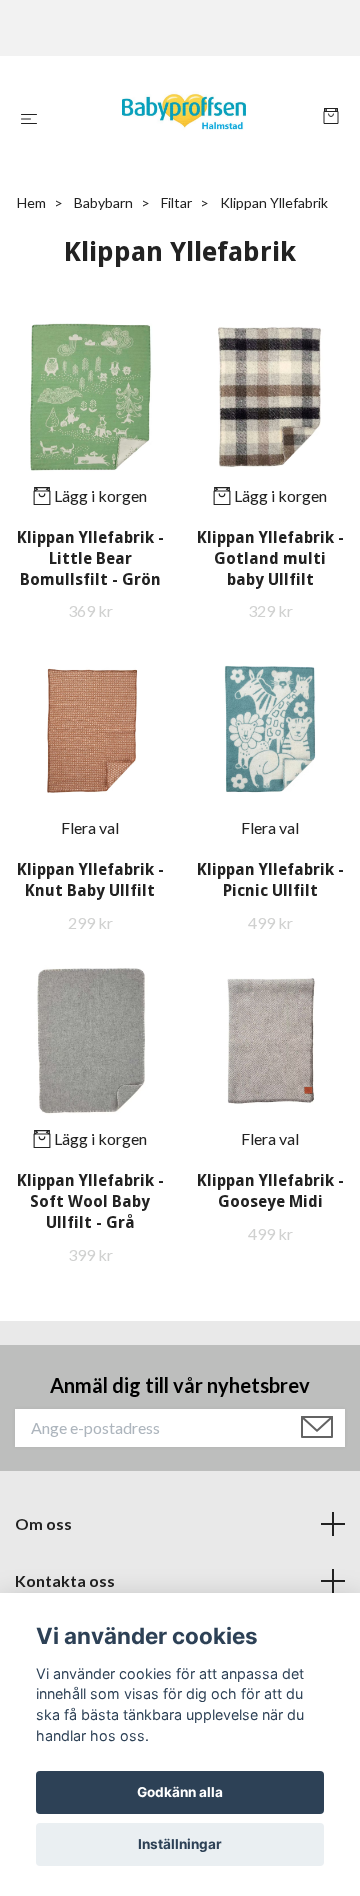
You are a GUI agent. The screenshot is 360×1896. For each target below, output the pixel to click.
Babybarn (103, 202)
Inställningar (180, 1844)
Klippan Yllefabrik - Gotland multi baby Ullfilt (270, 558)
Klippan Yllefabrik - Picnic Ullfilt (270, 880)
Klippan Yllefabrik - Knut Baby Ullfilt (90, 880)
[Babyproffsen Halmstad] (184, 118)
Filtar (176, 202)
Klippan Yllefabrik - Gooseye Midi (270, 1191)
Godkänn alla (180, 1792)
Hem (31, 202)
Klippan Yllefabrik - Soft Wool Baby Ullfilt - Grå (90, 1201)
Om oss (43, 1523)
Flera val (90, 827)
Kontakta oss (65, 1580)
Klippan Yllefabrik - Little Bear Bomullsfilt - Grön (90, 558)
